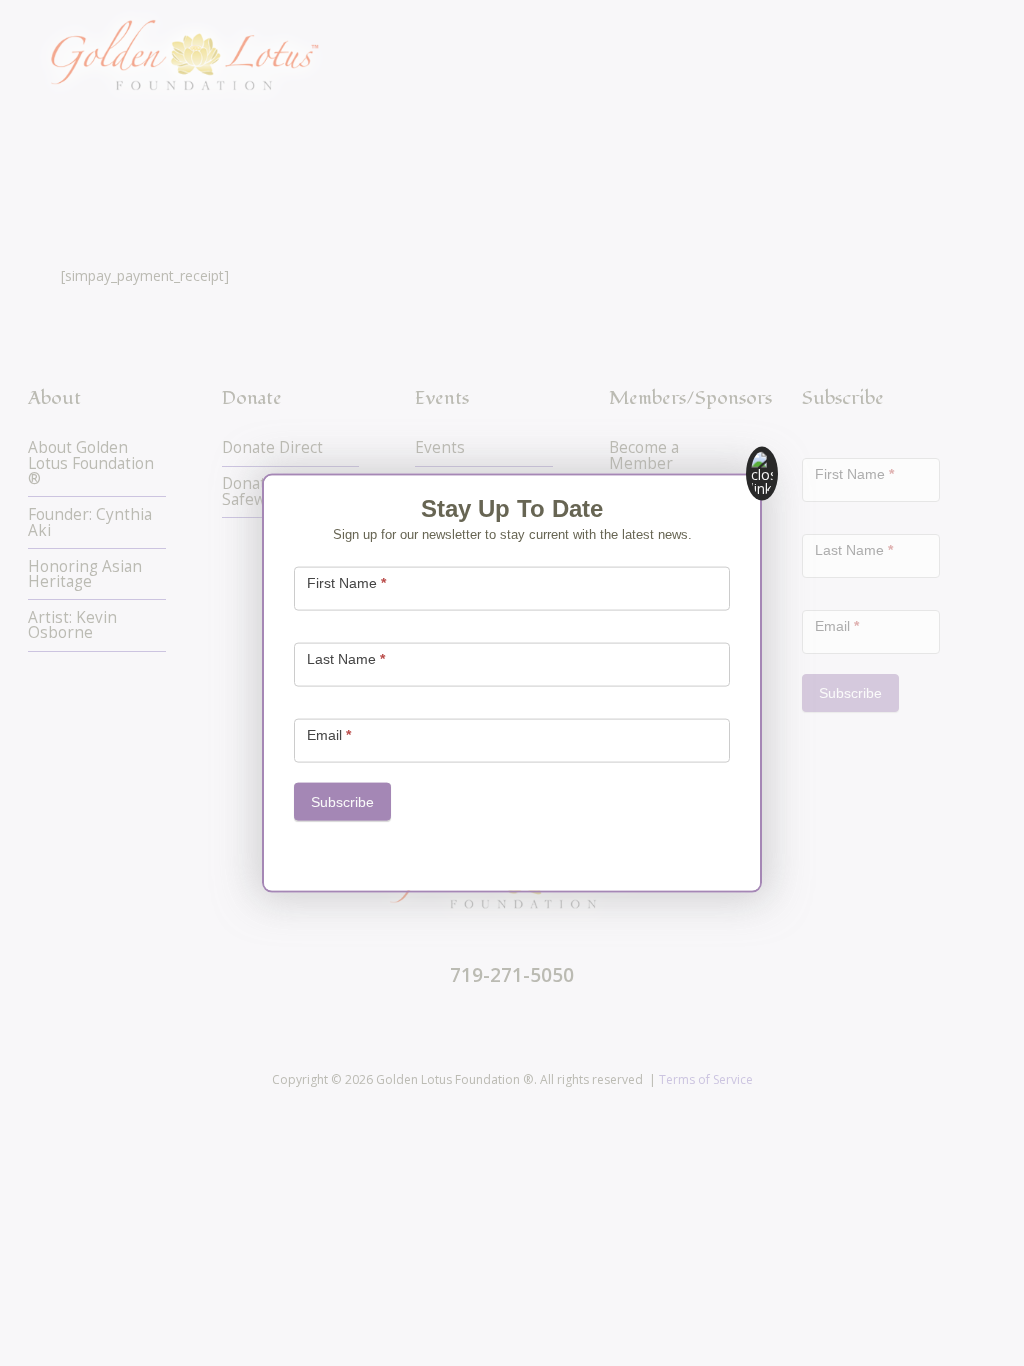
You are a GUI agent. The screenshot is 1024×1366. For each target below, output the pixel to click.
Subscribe (342, 802)
